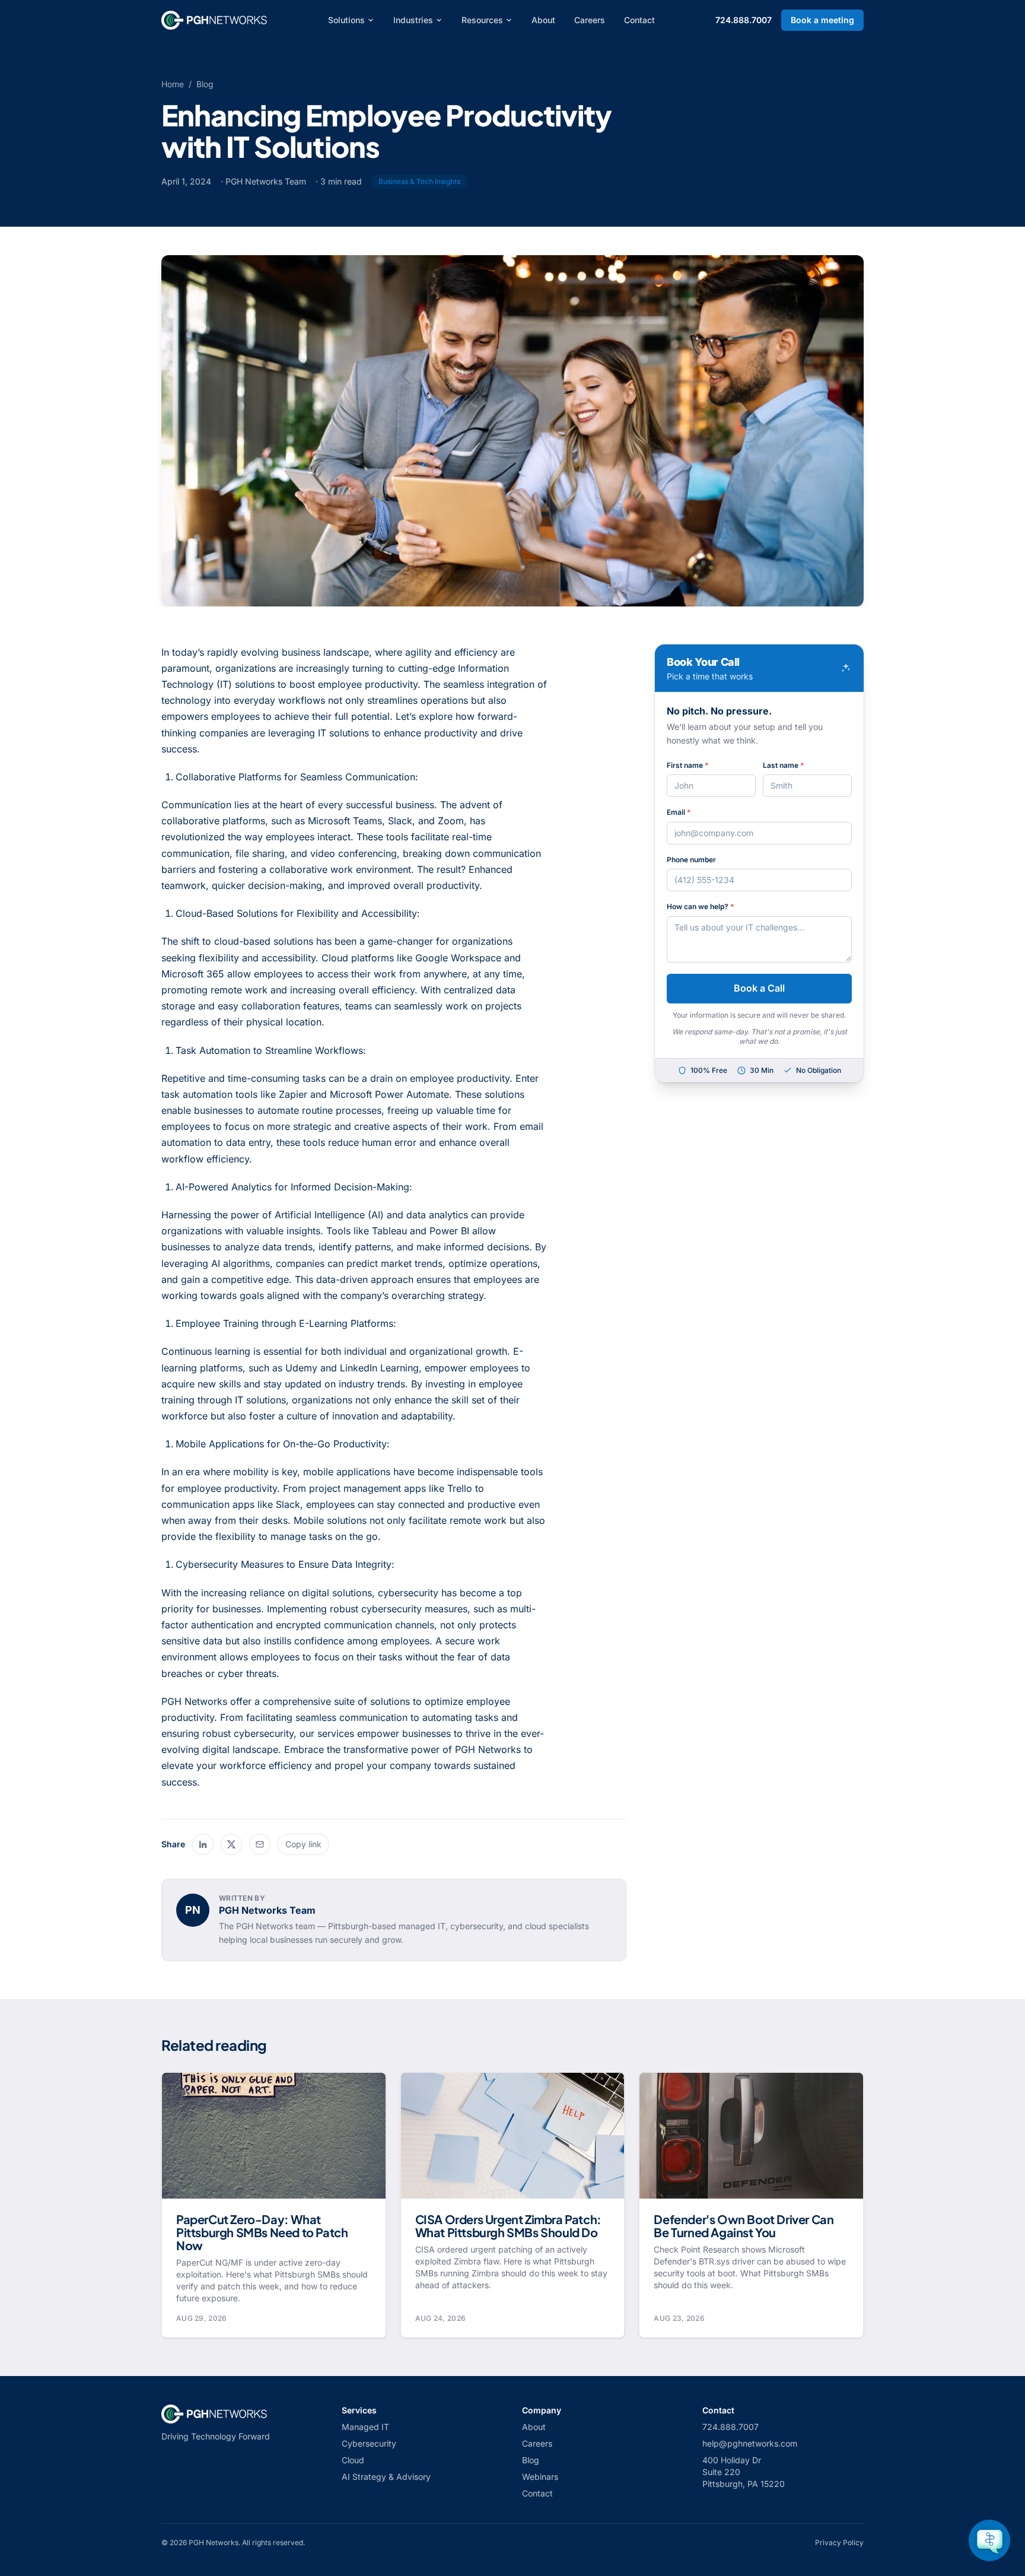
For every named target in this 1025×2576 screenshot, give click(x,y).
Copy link (303, 1844)
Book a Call (759, 988)
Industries (413, 20)
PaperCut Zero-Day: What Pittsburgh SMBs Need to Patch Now (262, 2232)
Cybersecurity (369, 2443)
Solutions (346, 20)
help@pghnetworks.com (750, 2443)
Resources (482, 20)
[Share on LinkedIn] (203, 1844)
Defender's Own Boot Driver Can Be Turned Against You (744, 2226)
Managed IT (365, 2427)
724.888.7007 (744, 20)
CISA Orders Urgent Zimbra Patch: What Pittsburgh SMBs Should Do (508, 2226)
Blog (205, 84)
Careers (590, 20)
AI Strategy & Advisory (386, 2477)
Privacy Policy (839, 2542)
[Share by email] (260, 1844)
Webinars (540, 2477)
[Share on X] (231, 1844)
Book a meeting (822, 20)
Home (173, 84)
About (543, 20)
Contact (639, 20)
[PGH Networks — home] (214, 20)
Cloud (353, 2460)
